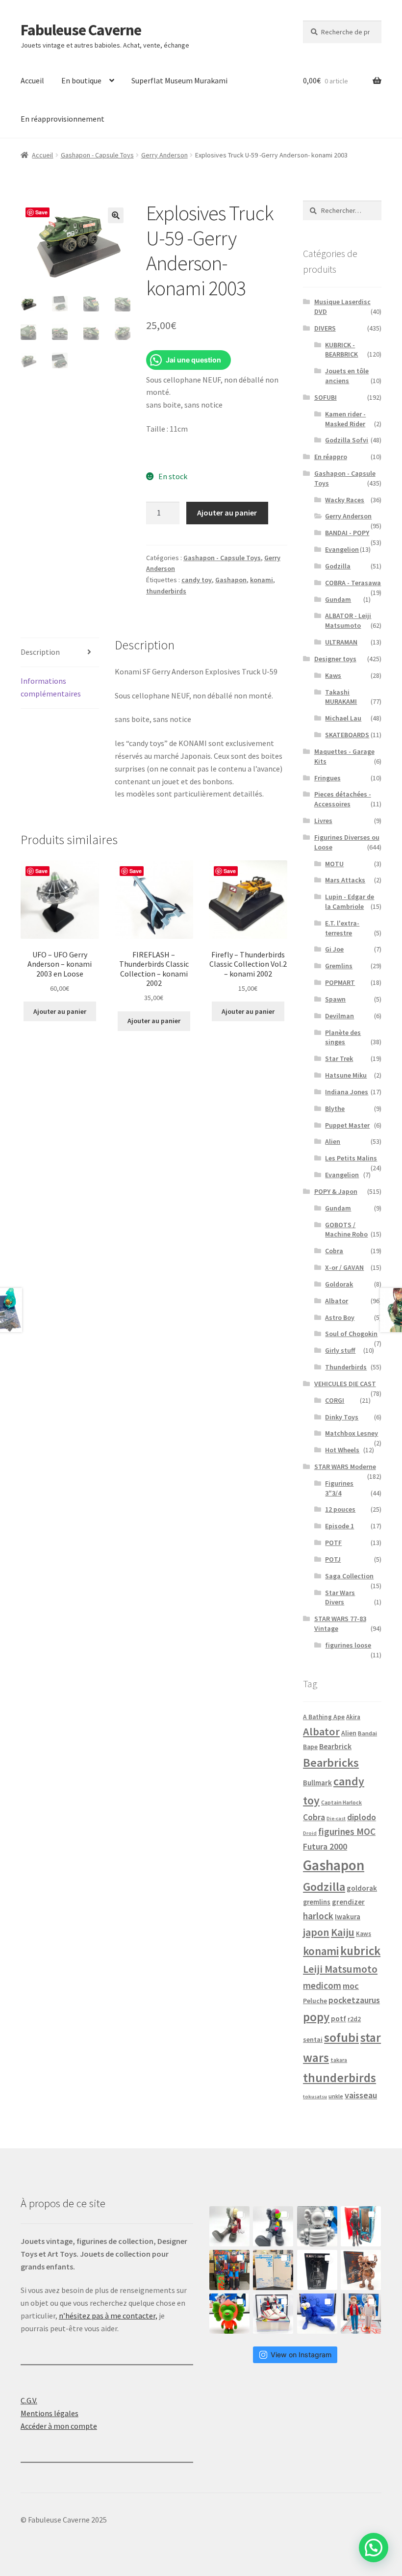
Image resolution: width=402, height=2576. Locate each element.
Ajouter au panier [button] (60, 1011)
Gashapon (231, 580)
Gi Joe (334, 949)
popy (316, 2017)
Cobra (334, 1251)
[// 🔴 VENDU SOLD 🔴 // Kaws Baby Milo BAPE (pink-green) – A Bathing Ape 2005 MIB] (229, 2314)
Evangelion (342, 549)
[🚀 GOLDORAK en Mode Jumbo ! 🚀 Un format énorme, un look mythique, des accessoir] (229, 2270)
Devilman (339, 1016)
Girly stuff (340, 1350)
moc (351, 1986)
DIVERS (325, 328)
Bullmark (317, 1783)
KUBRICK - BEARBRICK (341, 350)
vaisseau (361, 2095)
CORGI (335, 1400)
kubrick (360, 1951)
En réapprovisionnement (63, 119)
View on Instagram (301, 2355)
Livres (323, 821)
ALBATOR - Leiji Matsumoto (348, 620)
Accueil (32, 80)
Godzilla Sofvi (347, 440)
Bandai (367, 1733)
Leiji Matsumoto (340, 1969)
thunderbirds (166, 591)
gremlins (317, 1902)
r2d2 (354, 2019)
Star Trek (339, 1058)
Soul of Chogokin (351, 1334)
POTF (333, 1543)
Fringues (327, 778)
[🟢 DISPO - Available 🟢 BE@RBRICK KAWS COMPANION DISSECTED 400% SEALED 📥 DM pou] (317, 2270)
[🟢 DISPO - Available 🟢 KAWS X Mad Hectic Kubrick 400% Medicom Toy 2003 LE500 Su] (317, 2226)
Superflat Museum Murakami (179, 80)
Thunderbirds (346, 1367)
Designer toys (335, 659)
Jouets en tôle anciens (347, 376)
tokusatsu (315, 2097)
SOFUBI (326, 397)
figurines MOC (347, 1831)
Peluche (315, 2001)
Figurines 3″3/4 (339, 1488)
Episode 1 (339, 1526)
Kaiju (343, 1932)
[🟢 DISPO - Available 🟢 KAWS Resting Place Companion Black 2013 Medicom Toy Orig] (273, 2226)
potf (339, 2019)
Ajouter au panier (227, 513)
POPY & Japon (336, 1191)
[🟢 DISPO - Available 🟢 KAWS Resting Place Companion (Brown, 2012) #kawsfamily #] (229, 2226)
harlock (318, 1916)
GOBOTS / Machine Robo (346, 1230)
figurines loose (348, 1645)
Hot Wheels (342, 1450)
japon (316, 1932)
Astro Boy (340, 1317)
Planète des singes (343, 1037)
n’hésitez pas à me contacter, (108, 2316)
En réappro (331, 457)
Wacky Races (345, 500)
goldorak (362, 1888)
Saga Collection (349, 1576)
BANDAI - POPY (347, 533)
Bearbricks (331, 1763)
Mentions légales (50, 2413)
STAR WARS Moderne (345, 1467)
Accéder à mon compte (59, 2426)
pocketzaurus (354, 2000)
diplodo (362, 1817)
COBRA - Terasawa (353, 583)
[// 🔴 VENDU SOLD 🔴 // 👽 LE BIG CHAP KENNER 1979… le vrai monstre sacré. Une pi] (361, 2226)
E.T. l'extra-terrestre (342, 928)
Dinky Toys (342, 1417)
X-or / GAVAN (344, 1267)
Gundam (338, 599)
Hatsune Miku (346, 1075)
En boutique (81, 80)
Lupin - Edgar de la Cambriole (350, 902)
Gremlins (339, 966)
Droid (310, 1833)
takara (339, 2060)
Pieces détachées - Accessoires (343, 799)
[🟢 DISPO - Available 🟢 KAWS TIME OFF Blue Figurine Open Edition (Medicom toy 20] (317, 2314)
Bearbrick (335, 1746)
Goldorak (339, 1284)
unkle (336, 2096)
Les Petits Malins (351, 1158)
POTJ (333, 1559)
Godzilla (338, 566)
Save (41, 212)
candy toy (197, 580)
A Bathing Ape (324, 1717)
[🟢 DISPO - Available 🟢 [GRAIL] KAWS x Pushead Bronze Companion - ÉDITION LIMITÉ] (361, 2270)
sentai (313, 2039)
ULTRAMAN (341, 642)
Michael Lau (343, 718)
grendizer (348, 1902)
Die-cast (336, 1818)
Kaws (333, 675)
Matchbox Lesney (352, 1433)
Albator (337, 1301)
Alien (333, 1141)
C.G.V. (29, 2400)
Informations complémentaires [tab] (51, 687)
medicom (322, 1985)
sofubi (341, 2037)
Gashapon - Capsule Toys (97, 155)
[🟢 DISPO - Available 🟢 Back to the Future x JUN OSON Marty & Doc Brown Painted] (361, 2314)
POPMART (340, 982)
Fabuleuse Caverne (81, 30)
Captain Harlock (341, 1802)
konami (262, 580)
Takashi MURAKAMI (341, 697)
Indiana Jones (347, 1092)
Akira (353, 1717)
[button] (116, 215)
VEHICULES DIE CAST (345, 1384)
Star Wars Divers (340, 1597)
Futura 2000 (325, 1847)
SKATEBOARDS (347, 735)
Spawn (335, 999)
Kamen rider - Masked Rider (345, 419)
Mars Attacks (345, 880)
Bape (310, 1747)
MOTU (334, 864)
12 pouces (340, 1509)
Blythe (335, 1108)
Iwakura (348, 1917)
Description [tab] (40, 652)
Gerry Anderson (164, 155)
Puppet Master (347, 1125)
